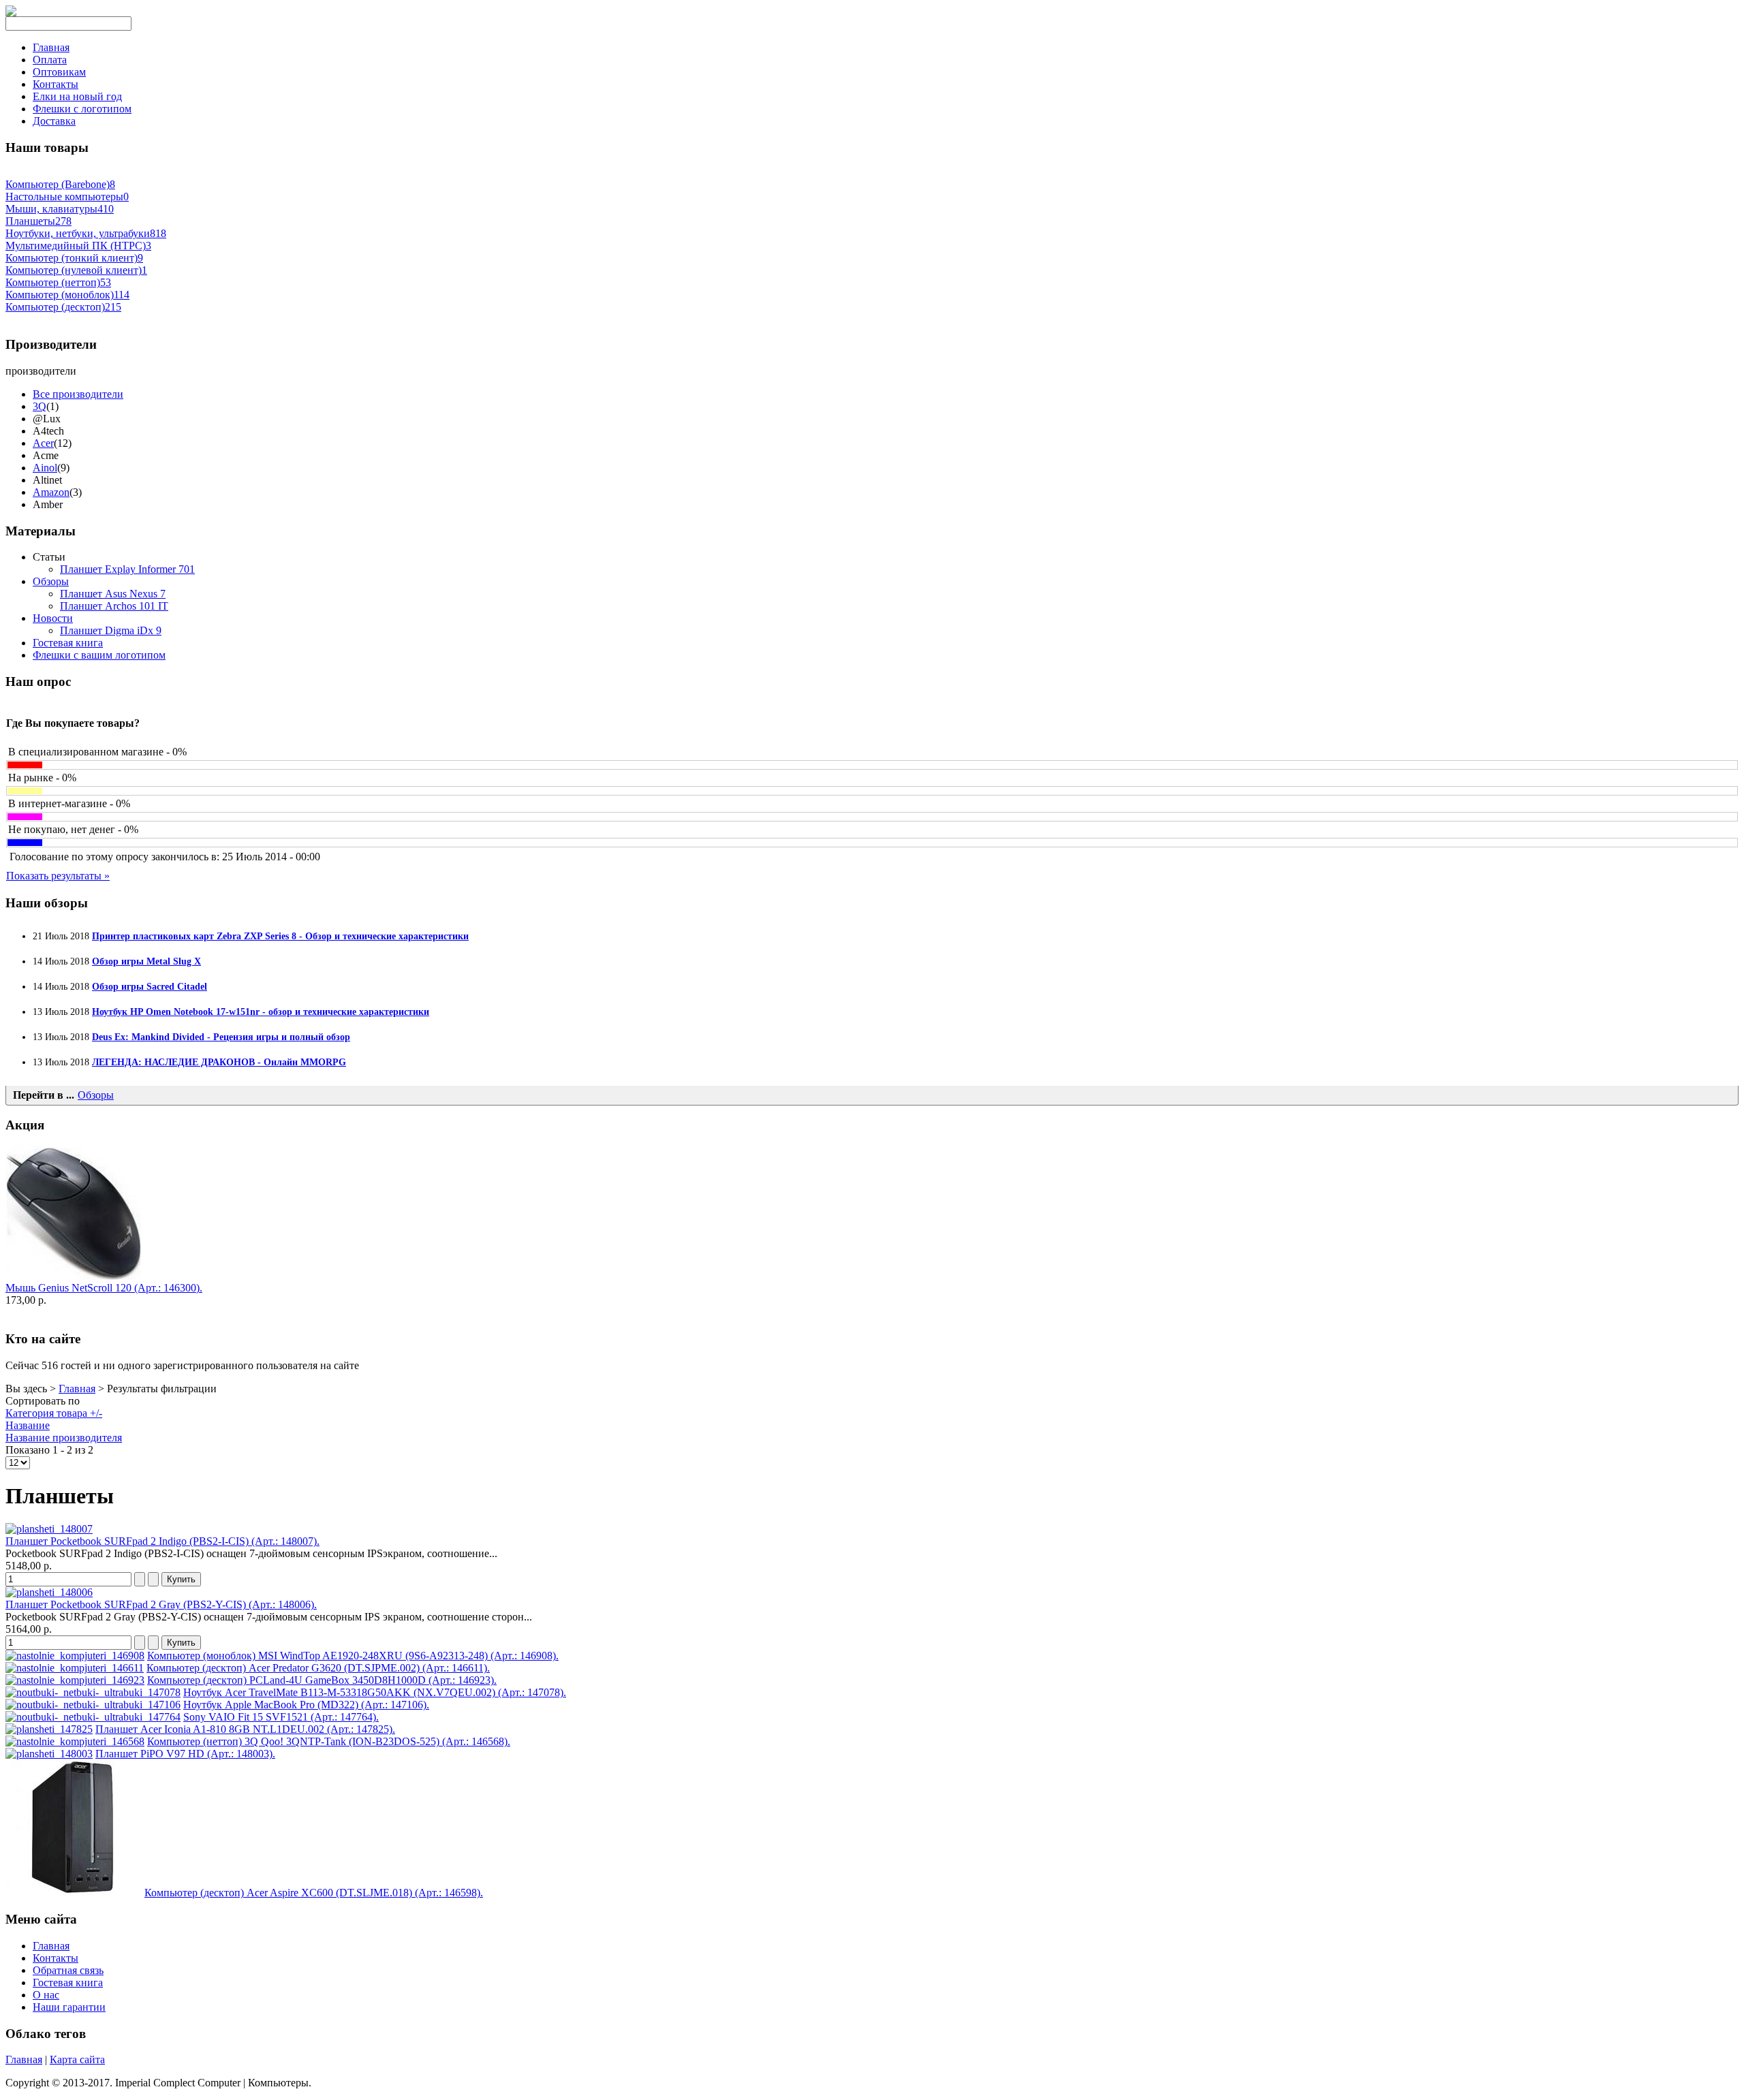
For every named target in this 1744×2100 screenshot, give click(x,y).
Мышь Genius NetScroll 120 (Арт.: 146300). (104, 1288)
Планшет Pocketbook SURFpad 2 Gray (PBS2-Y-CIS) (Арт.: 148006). (161, 1604)
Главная (51, 47)
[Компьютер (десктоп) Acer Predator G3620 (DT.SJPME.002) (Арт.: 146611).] (75, 1668)
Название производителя (64, 1438)
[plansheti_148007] (49, 1529)
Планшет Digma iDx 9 (111, 630)
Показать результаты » (58, 876)
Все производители (78, 394)
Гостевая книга (68, 643)
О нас (46, 1995)
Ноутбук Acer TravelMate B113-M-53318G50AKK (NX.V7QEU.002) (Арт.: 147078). (375, 1692)
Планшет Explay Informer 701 (127, 569)
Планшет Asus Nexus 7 (113, 594)
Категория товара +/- (54, 1413)
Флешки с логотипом (82, 109)
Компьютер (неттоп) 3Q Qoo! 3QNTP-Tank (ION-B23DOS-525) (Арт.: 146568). (329, 1741)
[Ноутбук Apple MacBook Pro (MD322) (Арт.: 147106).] (93, 1705)
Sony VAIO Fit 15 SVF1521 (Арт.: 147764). (281, 1717)
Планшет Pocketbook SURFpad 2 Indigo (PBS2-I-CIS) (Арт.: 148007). (162, 1541)
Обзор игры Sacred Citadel (150, 986)
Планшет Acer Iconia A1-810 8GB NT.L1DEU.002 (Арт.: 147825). (245, 1729)
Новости (53, 618)
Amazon (51, 492)
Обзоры (51, 581)
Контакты (56, 84)
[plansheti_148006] (49, 1592)
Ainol (45, 468)
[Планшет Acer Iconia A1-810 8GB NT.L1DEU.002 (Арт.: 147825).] (49, 1729)
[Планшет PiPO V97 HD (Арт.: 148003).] (49, 1754)
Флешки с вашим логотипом (99, 655)
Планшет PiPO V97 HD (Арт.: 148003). (185, 1754)
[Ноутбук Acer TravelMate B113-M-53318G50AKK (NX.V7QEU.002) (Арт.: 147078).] (93, 1692)
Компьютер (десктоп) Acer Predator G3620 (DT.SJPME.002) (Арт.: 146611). (318, 1668)
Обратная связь (68, 1970)
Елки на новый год (77, 96)
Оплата (50, 60)
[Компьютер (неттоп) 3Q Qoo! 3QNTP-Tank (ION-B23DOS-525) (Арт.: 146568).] (75, 1741)
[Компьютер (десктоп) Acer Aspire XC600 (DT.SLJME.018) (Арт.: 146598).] (74, 1893)
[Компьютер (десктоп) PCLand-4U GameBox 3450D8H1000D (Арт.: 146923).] (75, 1680)
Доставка (54, 121)
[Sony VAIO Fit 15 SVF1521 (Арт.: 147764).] (93, 1717)
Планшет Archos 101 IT (114, 606)
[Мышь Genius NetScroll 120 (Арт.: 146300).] (74, 1278)
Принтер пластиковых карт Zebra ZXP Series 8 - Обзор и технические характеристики (280, 936)
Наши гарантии (69, 2007)
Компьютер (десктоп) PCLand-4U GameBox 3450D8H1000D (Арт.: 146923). (322, 1680)
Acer (43, 443)
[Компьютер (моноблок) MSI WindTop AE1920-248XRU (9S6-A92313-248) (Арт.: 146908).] (75, 1656)
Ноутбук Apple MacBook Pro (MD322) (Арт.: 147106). (306, 1705)
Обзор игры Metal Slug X (146, 961)
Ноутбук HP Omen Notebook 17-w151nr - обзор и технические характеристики (261, 1012)
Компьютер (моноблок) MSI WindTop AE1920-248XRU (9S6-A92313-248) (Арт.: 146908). (353, 1656)
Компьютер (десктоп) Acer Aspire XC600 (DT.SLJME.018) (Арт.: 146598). (314, 1893)
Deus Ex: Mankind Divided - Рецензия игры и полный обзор (221, 1037)
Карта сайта (77, 2059)
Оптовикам (59, 72)
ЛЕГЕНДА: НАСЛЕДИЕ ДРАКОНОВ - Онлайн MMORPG (219, 1062)
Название (28, 1425)
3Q (40, 406)
